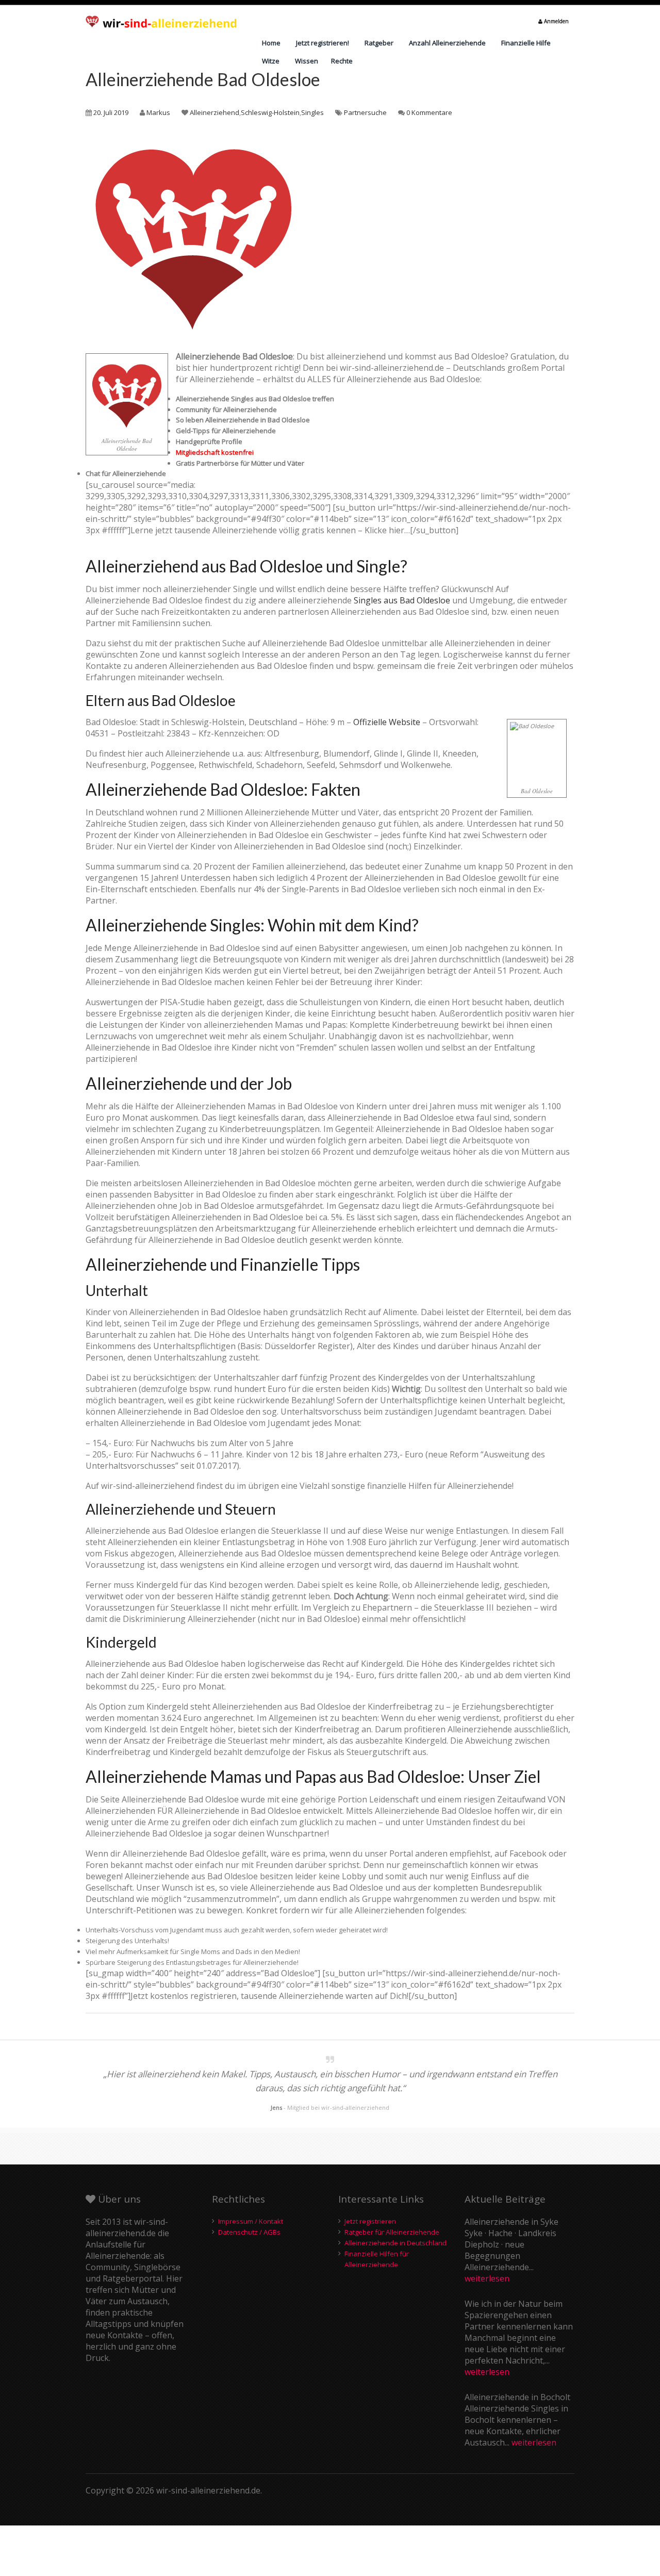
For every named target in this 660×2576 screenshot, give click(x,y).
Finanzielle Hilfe (526, 43)
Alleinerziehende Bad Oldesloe (203, 79)
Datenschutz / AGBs (249, 2232)
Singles (312, 112)
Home (271, 43)
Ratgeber (379, 43)
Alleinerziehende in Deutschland (395, 2243)
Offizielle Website (387, 722)
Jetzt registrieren (370, 2221)
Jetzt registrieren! (323, 43)
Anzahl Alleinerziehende (447, 43)
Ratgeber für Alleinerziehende (392, 2232)
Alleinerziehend (214, 112)
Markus (158, 112)
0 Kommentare (429, 112)
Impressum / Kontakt (251, 2221)
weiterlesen (487, 2278)
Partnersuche (365, 112)
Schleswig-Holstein (270, 112)
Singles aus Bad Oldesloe (402, 600)
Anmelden (556, 21)
